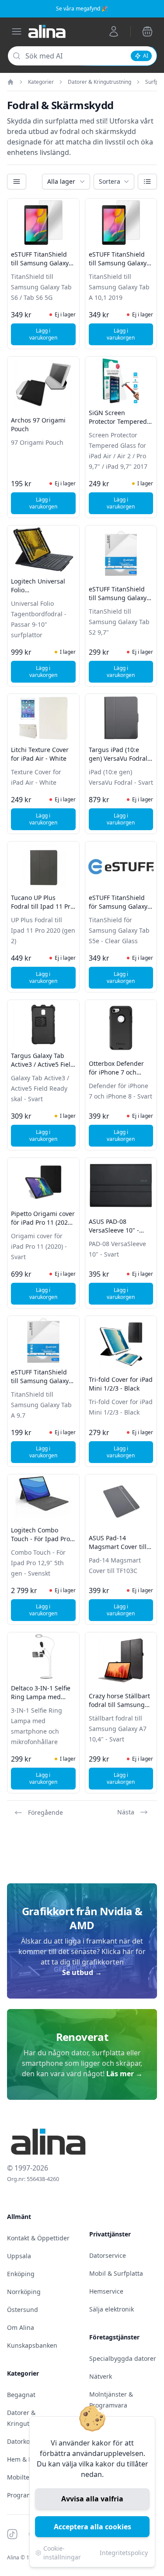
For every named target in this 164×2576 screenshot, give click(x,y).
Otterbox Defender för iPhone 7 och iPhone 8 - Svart (116, 1072)
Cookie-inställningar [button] (62, 2553)
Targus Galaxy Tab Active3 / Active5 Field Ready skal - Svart (43, 1064)
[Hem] (10, 82)
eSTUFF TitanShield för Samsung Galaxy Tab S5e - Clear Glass (119, 906)
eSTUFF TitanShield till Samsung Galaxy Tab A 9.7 (40, 1381)
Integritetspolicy (124, 2553)
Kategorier (41, 82)
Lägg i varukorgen (52, 334)
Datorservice (108, 2255)
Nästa (126, 1812)
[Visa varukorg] (147, 31)
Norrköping (24, 2292)
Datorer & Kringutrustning (99, 82)
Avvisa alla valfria (92, 2499)
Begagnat (21, 2395)
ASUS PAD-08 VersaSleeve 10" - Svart (114, 1230)
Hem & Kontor (28, 2459)
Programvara (26, 2495)
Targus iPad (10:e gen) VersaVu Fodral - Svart (120, 758)
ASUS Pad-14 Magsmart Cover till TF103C (118, 1547)
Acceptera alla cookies (92, 2527)
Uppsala (19, 2256)
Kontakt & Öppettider (38, 2238)
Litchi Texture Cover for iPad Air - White (40, 754)
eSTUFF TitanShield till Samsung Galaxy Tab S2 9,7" (118, 598)
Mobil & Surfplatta (116, 2273)
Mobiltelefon (26, 2477)
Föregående (45, 1812)
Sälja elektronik (112, 2309)
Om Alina (21, 2327)
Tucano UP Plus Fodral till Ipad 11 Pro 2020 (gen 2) (42, 906)
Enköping (21, 2274)
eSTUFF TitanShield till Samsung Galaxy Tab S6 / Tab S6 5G (40, 263)
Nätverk (101, 2376)
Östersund (23, 2310)
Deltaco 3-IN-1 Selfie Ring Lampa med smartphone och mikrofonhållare (41, 1701)
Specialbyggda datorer (123, 2358)
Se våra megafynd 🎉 (82, 9)
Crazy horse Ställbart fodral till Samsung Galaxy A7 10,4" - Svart (119, 1709)
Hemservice (106, 2291)
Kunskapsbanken (32, 2345)
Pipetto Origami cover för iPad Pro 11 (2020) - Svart (43, 1222)
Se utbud (82, 1972)
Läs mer (124, 2074)
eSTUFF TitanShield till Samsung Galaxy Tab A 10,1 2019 (118, 263)
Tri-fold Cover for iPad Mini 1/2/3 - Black (121, 1384)
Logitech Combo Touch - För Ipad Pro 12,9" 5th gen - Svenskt (40, 1543)
